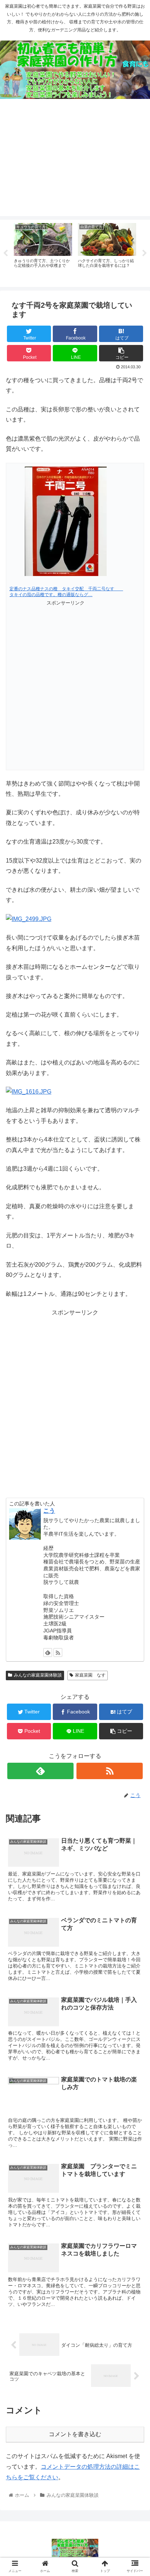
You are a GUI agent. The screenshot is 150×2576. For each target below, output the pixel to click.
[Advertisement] (75, 163)
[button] (135, 1370)
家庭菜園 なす (90, 1675)
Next (145, 253)
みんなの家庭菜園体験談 (38, 1675)
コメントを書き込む (75, 2434)
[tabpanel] (43, 252)
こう (49, 1511)
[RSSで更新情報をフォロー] (58, 1652)
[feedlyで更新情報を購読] (48, 1652)
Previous (5, 253)
